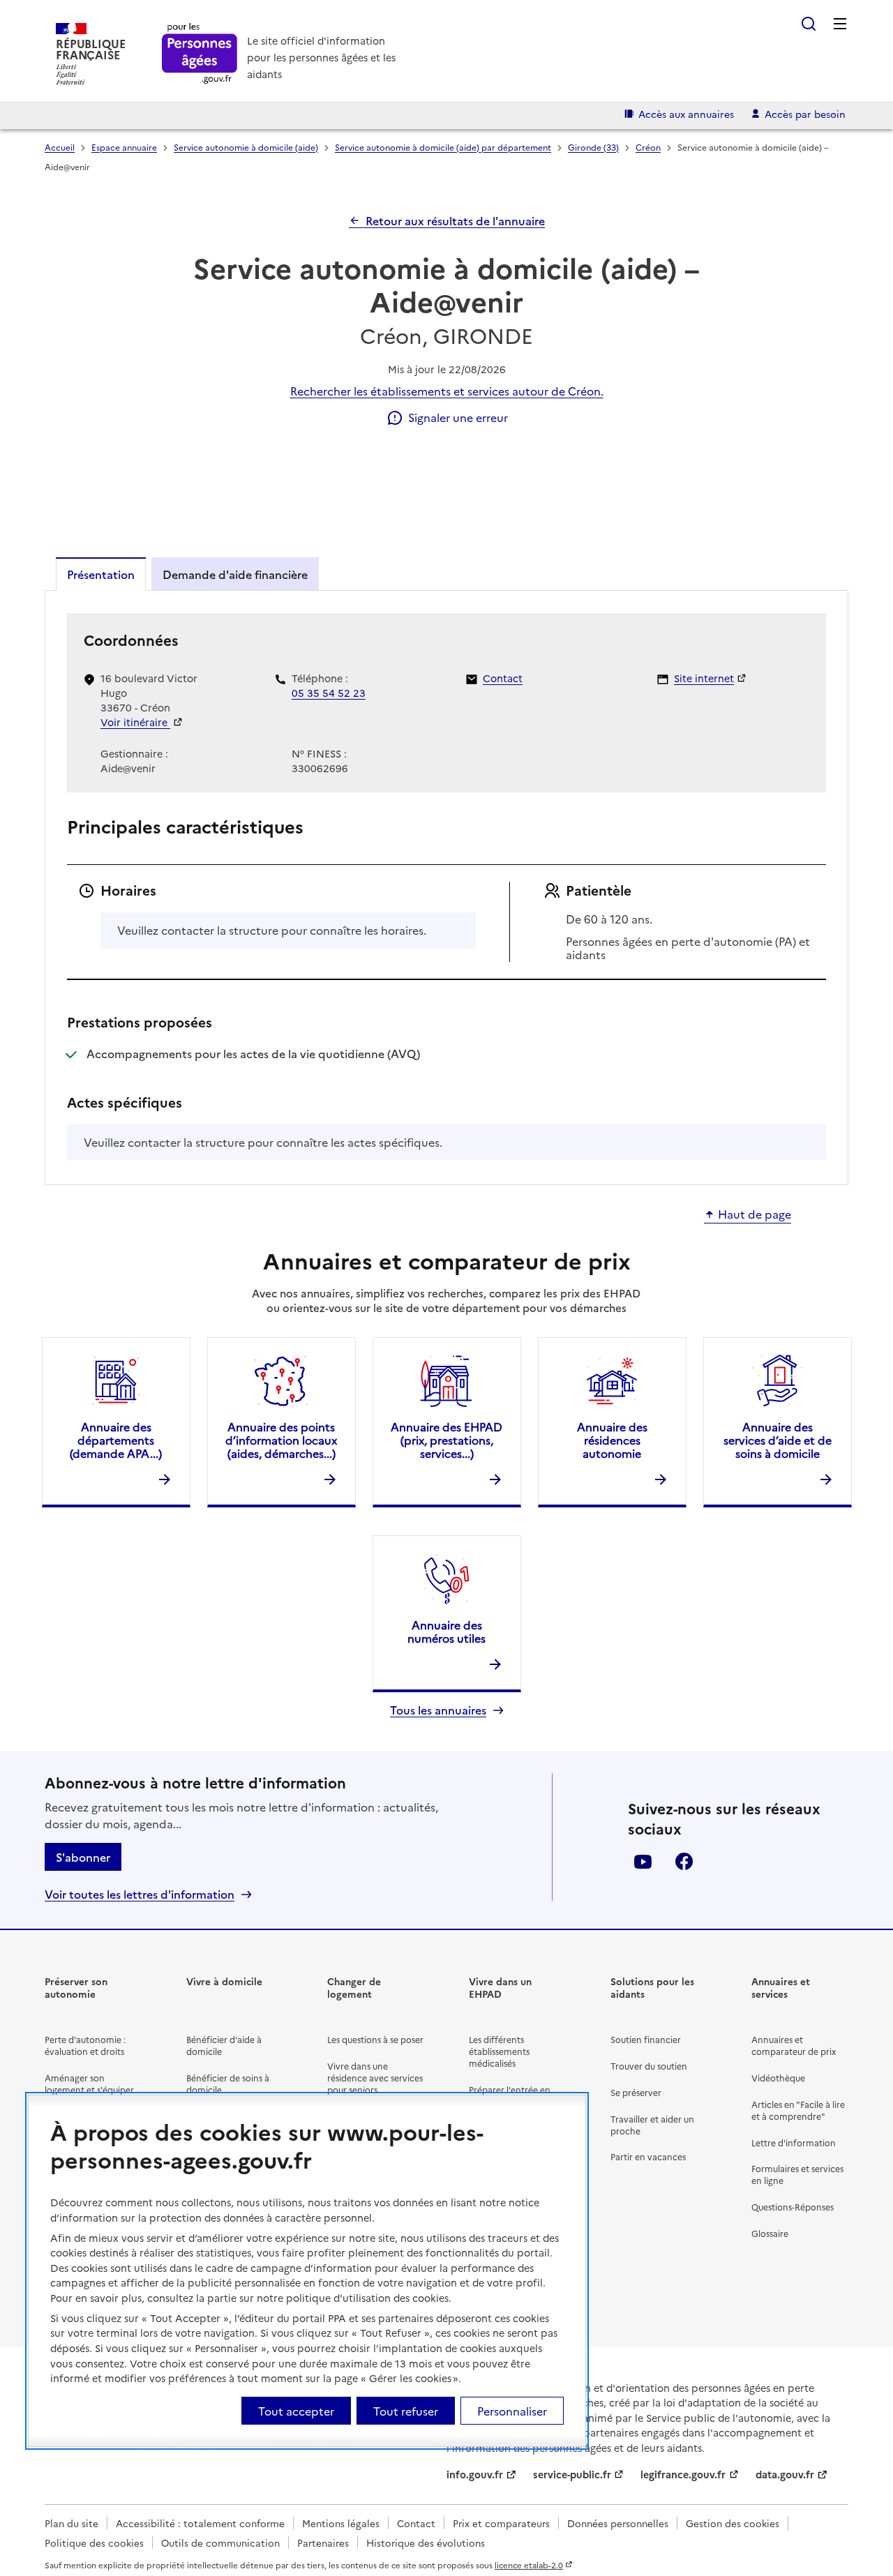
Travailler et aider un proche (652, 2125)
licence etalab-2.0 (529, 2565)
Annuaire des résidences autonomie (612, 1440)
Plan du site (72, 2523)
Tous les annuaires (438, 1710)
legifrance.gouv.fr (683, 2474)
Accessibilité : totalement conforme (200, 2523)
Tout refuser (406, 2411)
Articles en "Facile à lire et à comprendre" (798, 2110)
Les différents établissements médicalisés (499, 2051)
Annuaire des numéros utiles (446, 1631)
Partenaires (323, 2543)
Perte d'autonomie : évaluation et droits (85, 2045)
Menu (840, 24)
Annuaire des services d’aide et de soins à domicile (778, 1440)
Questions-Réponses (793, 2207)
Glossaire (770, 2233)
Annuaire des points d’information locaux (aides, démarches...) (281, 1440)
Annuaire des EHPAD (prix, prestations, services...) (446, 1440)
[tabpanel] (446, 887)
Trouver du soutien (649, 2066)
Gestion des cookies (733, 2523)
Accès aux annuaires (686, 114)
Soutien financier (646, 2039)
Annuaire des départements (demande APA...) (116, 1440)
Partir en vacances (648, 2156)
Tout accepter (296, 2411)
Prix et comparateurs (501, 2523)
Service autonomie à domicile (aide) (246, 147)
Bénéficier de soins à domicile (228, 2084)
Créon (648, 147)
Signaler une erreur (458, 417)
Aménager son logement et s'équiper (89, 2084)
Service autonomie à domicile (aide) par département (443, 147)
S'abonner (83, 1857)
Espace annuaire (124, 147)
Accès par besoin (805, 114)
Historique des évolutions (426, 2543)
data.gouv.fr (785, 2474)
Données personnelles (618, 2523)
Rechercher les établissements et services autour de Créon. (447, 391)
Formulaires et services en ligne (797, 2174)
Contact (503, 678)
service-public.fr (572, 2474)
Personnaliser (512, 2411)
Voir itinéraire (135, 722)
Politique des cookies (94, 2543)
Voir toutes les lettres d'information (140, 1894)
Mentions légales (341, 2523)
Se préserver (636, 2092)
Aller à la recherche (809, 24)
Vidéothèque (778, 2078)
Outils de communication (220, 2543)
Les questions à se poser (375, 2039)
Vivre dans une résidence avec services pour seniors (375, 2078)
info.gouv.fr (475, 2474)
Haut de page (755, 1214)
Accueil (60, 147)
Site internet (704, 678)
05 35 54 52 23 (329, 693)
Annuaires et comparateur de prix (794, 2045)
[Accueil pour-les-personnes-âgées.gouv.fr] (200, 54)
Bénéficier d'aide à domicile (224, 2045)
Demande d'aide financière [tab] (235, 574)
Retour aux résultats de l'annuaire (455, 220)
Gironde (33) (593, 147)
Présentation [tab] (101, 574)
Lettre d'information (794, 2142)
